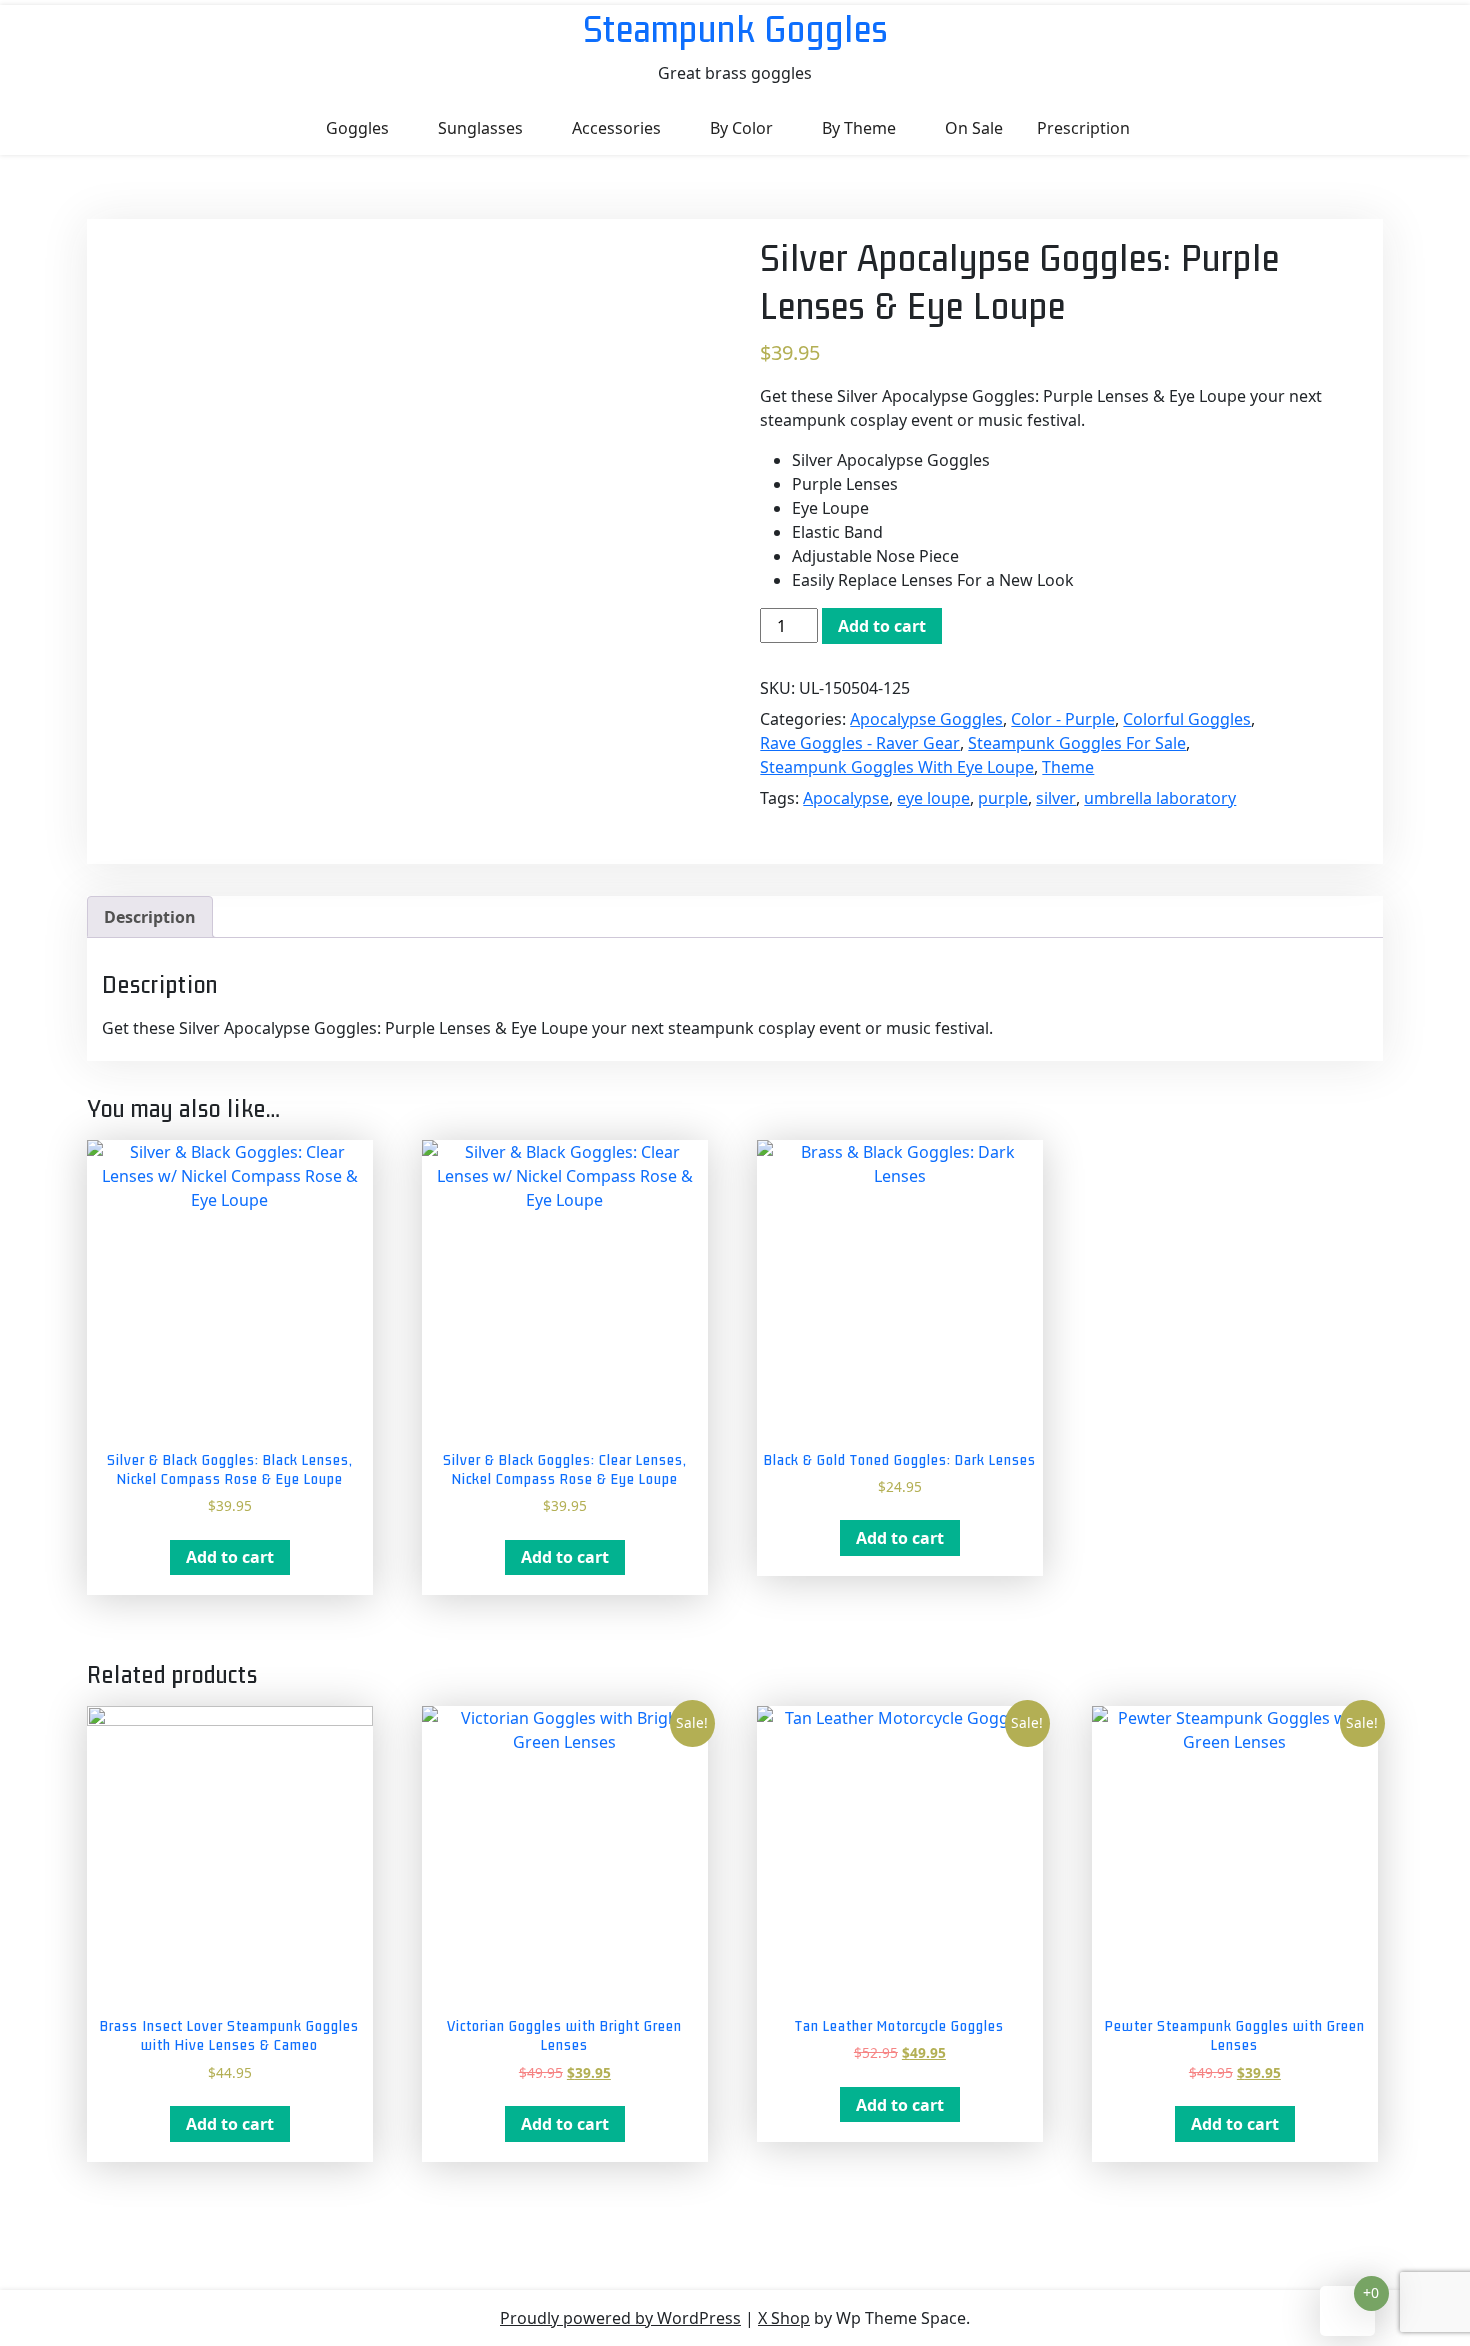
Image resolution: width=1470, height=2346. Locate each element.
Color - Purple (1063, 719)
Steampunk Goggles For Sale (1077, 743)
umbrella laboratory (1160, 798)
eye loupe (933, 798)
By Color (741, 128)
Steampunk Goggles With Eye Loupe (897, 767)
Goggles (357, 128)
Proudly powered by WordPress (620, 2318)
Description (150, 917)
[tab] (150, 917)
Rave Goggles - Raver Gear (860, 743)
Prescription (1083, 128)
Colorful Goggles (1187, 719)
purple (1003, 798)
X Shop (784, 2318)
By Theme (859, 128)
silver (1056, 798)
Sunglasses (480, 128)
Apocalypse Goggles (926, 719)
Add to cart (882, 626)
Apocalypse (846, 798)
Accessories (616, 128)
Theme (1068, 767)
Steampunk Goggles (735, 28)
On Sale (974, 128)
